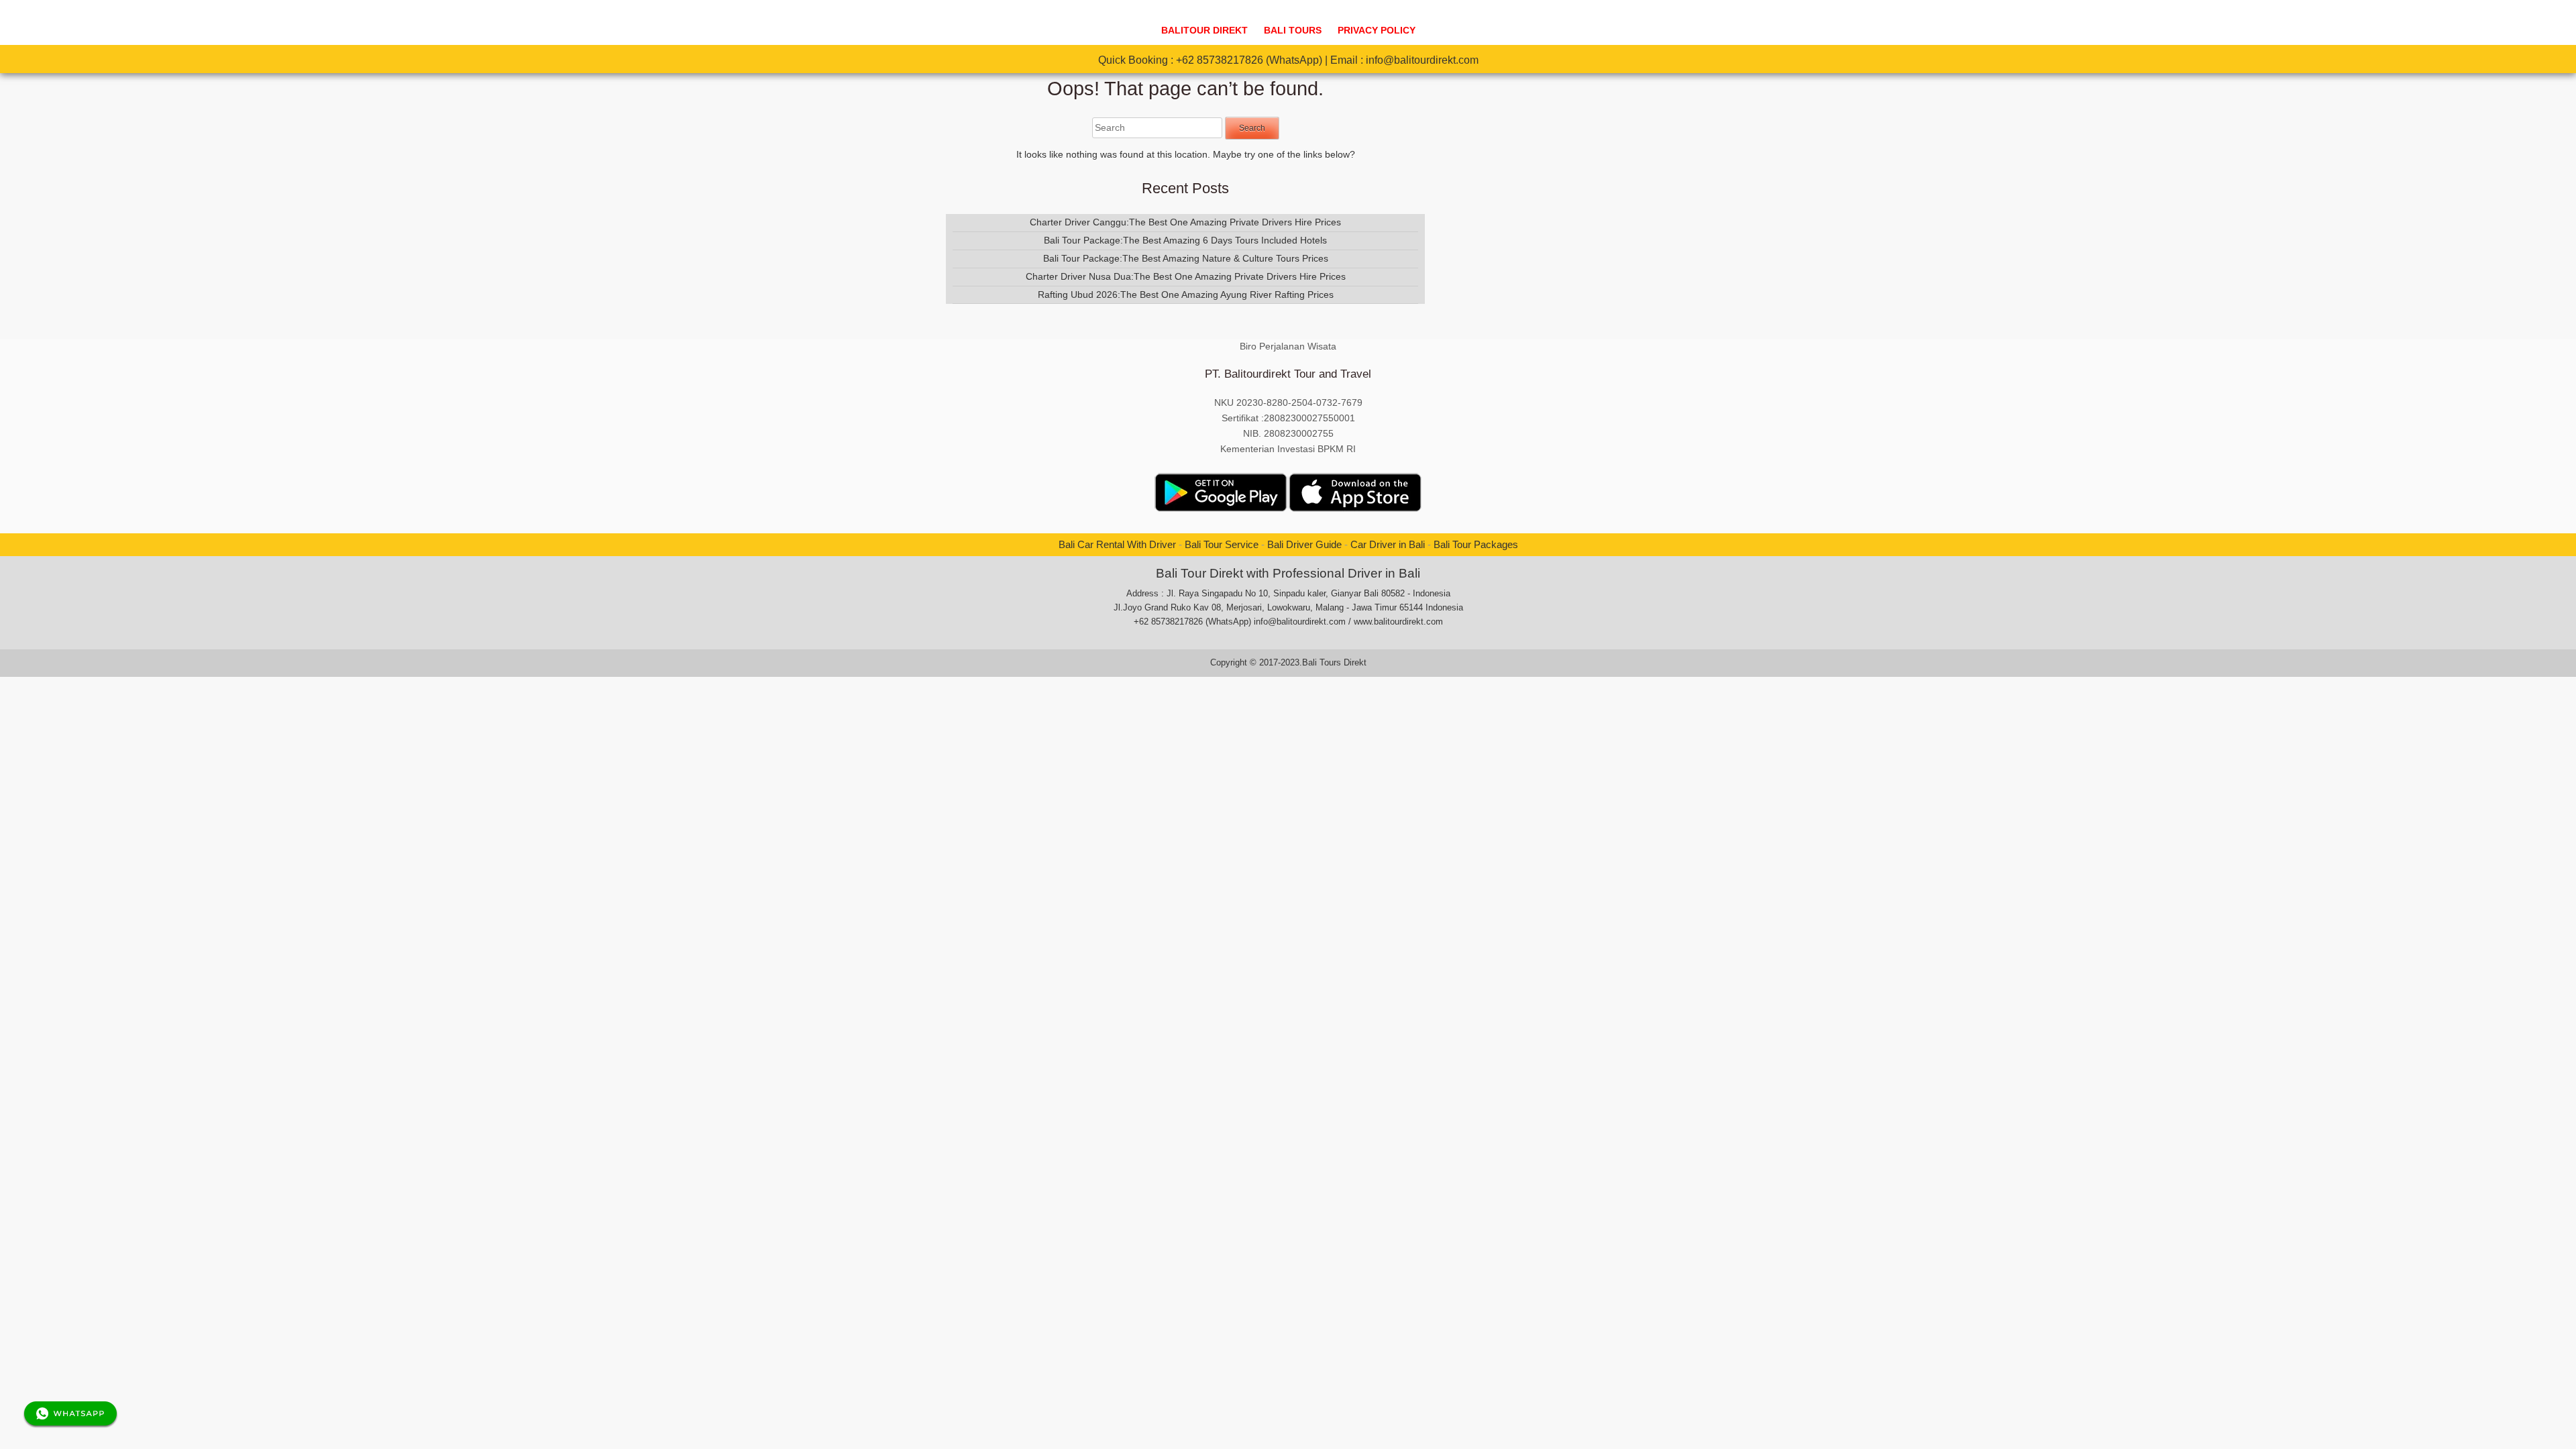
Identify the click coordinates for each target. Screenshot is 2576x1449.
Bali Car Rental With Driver (1117, 544)
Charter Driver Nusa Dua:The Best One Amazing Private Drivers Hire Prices (1186, 276)
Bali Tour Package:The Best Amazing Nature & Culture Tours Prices (1186, 258)
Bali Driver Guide (1304, 544)
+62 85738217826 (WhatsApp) (1249, 60)
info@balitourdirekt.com (1422, 60)
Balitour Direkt (1204, 31)
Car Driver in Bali (1388, 544)
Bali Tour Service (1222, 544)
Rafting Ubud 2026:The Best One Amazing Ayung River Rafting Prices (1186, 294)
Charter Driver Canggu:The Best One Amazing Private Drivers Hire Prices (1185, 222)
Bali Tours (1293, 31)
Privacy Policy (1377, 31)
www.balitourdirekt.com (1398, 622)
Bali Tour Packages (1476, 544)
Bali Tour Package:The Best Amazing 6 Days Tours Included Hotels (1185, 240)
